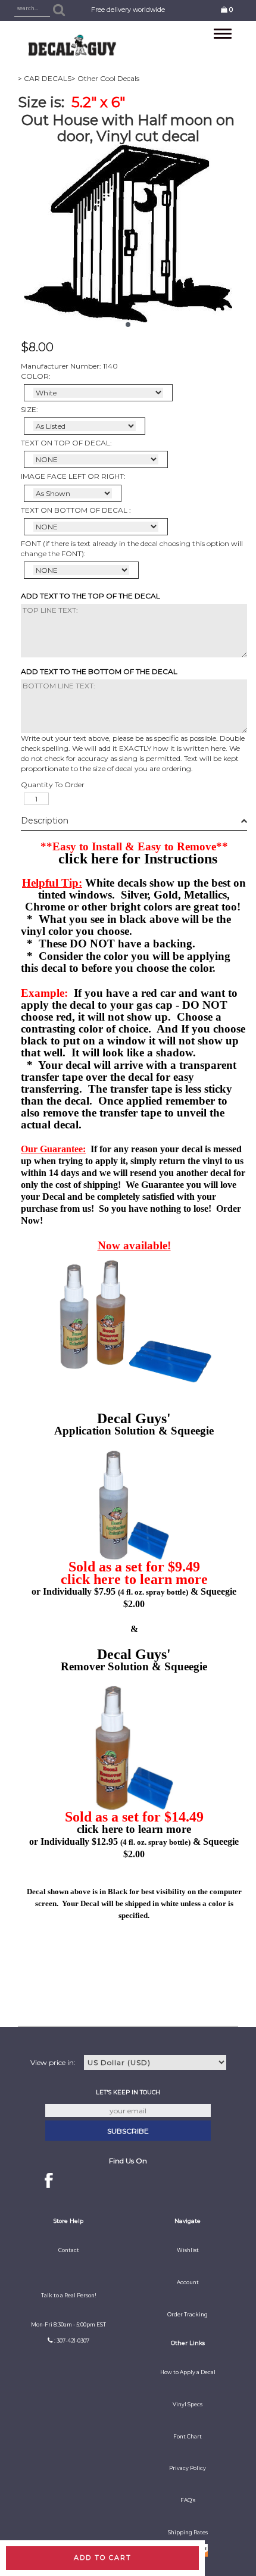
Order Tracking (188, 2315)
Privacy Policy (188, 2468)
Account (188, 2282)
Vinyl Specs (188, 2405)
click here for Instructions (138, 859)
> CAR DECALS (45, 78)
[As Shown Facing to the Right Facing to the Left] (73, 493)
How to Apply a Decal (188, 2372)
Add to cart (103, 2558)
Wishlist (188, 2250)
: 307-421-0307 (72, 2341)
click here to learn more (134, 1579)
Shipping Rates (188, 2533)
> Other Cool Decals (105, 78)
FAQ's (188, 2500)
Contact (69, 2250)
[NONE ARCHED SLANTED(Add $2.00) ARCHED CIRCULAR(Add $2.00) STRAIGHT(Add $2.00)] (96, 459)
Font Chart (188, 2437)
